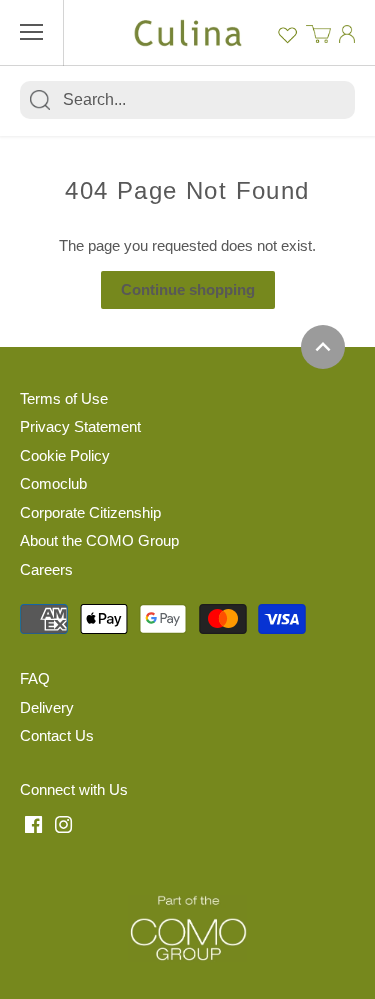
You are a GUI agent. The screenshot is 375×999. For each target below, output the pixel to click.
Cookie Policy (65, 455)
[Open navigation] (31, 32)
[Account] (347, 33)
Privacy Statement (80, 426)
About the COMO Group (99, 540)
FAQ (35, 678)
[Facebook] (33, 823)
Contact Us (57, 735)
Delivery (47, 707)
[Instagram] (63, 823)
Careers (46, 569)
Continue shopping (188, 289)
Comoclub (53, 483)
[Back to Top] (323, 347)
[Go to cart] (318, 32)
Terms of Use (64, 398)
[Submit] (40, 100)
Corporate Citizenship (90, 512)
